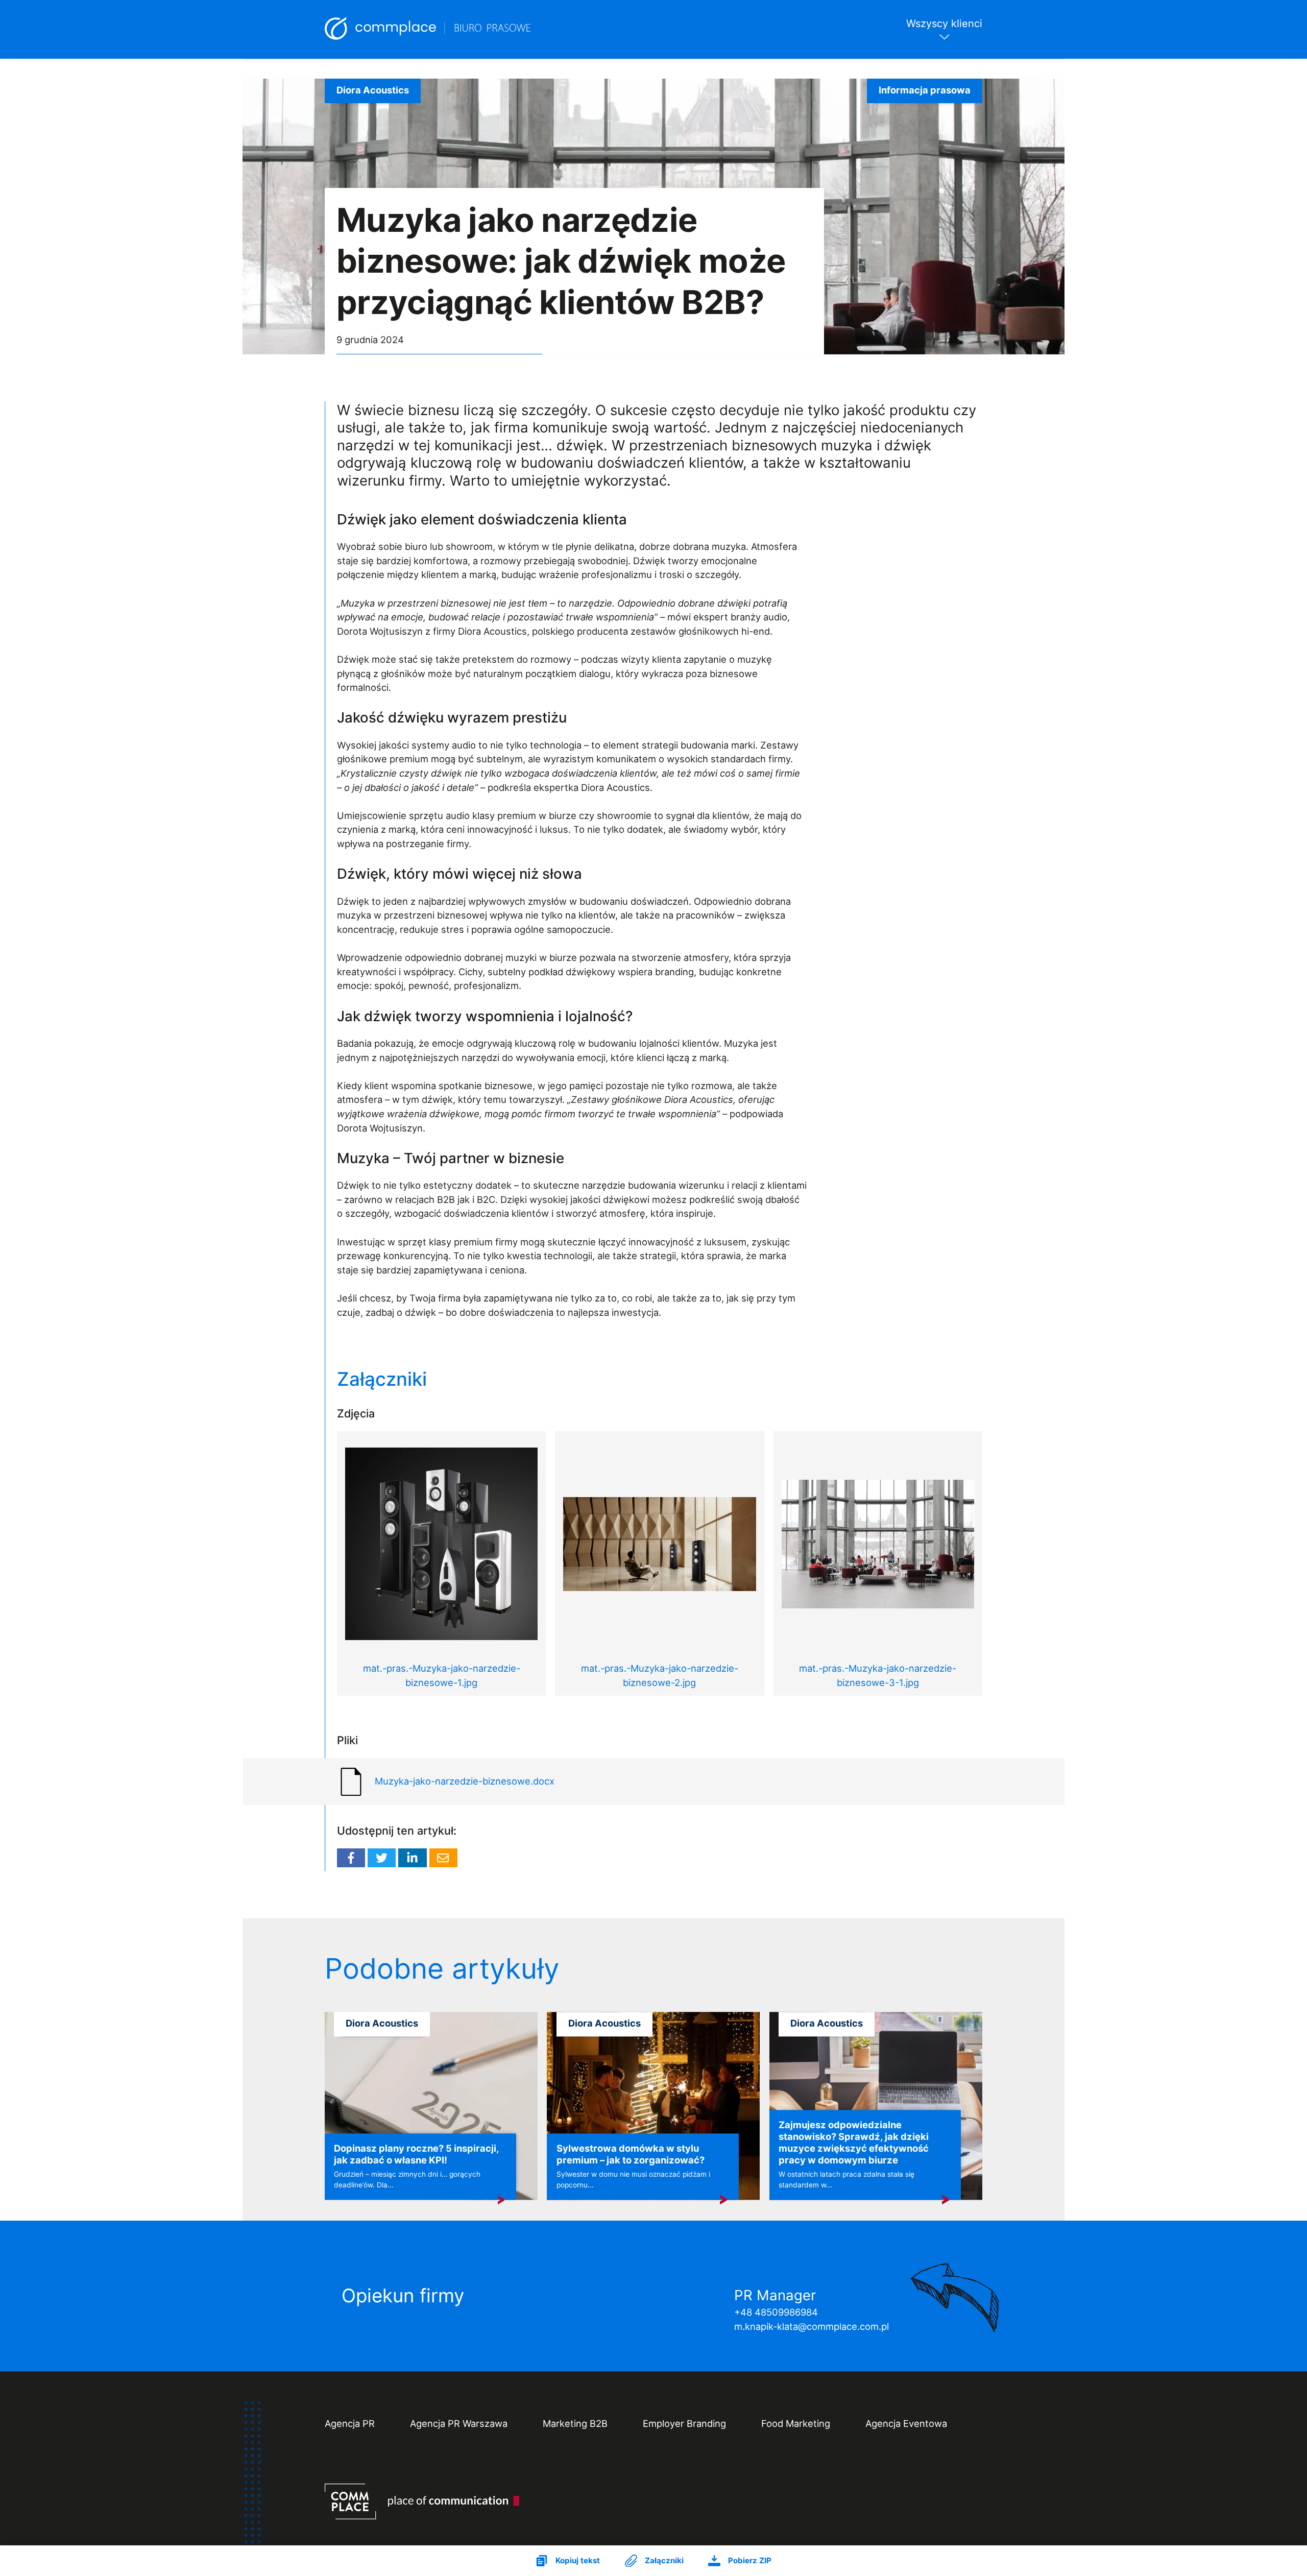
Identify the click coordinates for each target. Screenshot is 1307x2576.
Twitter (382, 1858)
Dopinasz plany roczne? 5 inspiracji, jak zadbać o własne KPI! (416, 2154)
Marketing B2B (575, 2423)
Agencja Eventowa (906, 2423)
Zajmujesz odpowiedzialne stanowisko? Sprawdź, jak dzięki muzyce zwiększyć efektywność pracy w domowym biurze (854, 2143)
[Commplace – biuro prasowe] (428, 29)
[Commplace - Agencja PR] (422, 2501)
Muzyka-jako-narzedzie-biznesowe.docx (465, 1781)
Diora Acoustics (373, 90)
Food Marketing (796, 2423)
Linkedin (412, 1858)
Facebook (351, 1858)
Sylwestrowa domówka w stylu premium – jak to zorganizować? (631, 2154)
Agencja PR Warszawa (459, 2423)
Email (443, 1858)
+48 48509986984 (776, 2312)
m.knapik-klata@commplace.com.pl (812, 2326)
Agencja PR (350, 2423)
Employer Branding (684, 2423)
